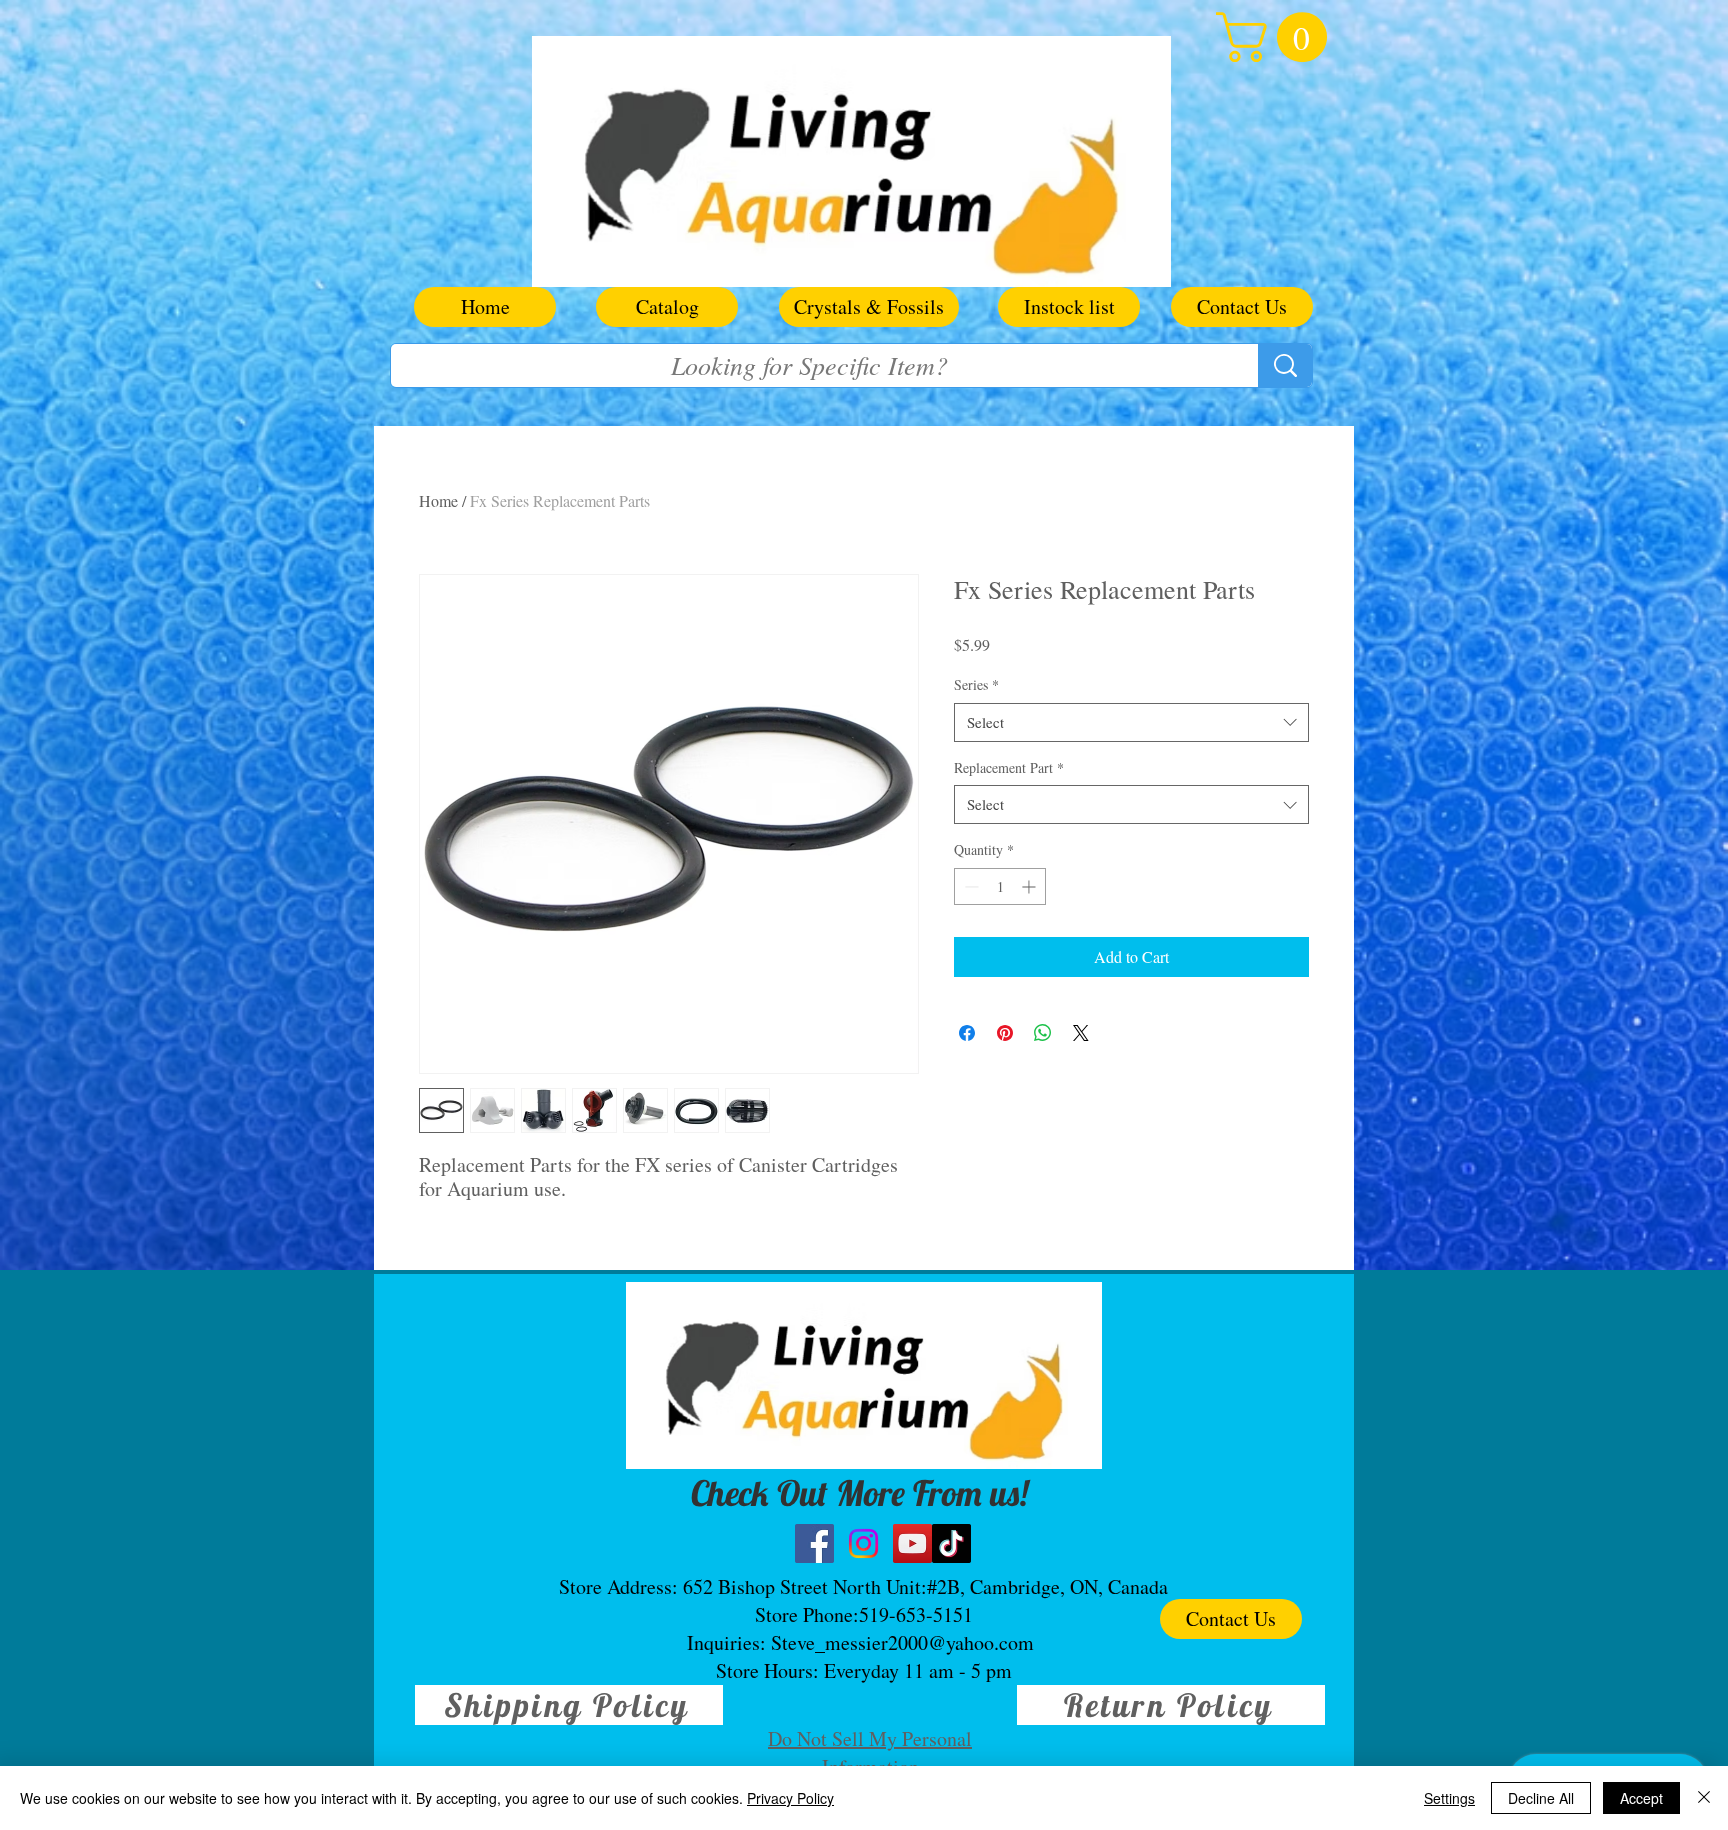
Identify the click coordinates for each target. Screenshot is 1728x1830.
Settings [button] (1449, 1798)
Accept (1641, 1798)
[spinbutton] (1000, 886)
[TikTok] (951, 1543)
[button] (1277, 37)
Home (438, 500)
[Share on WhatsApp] (1043, 1033)
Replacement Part (1009, 767)
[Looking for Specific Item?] (1285, 365)
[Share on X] (1081, 1033)
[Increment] (1030, 886)
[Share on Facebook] (967, 1033)
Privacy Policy (790, 1798)
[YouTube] (912, 1543)
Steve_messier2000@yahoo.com (902, 1642)
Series (976, 684)
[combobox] (1131, 722)
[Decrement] (969, 886)
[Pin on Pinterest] (1005, 1033)
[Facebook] (814, 1543)
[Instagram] (863, 1543)
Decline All (1541, 1798)
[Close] (1704, 1798)
